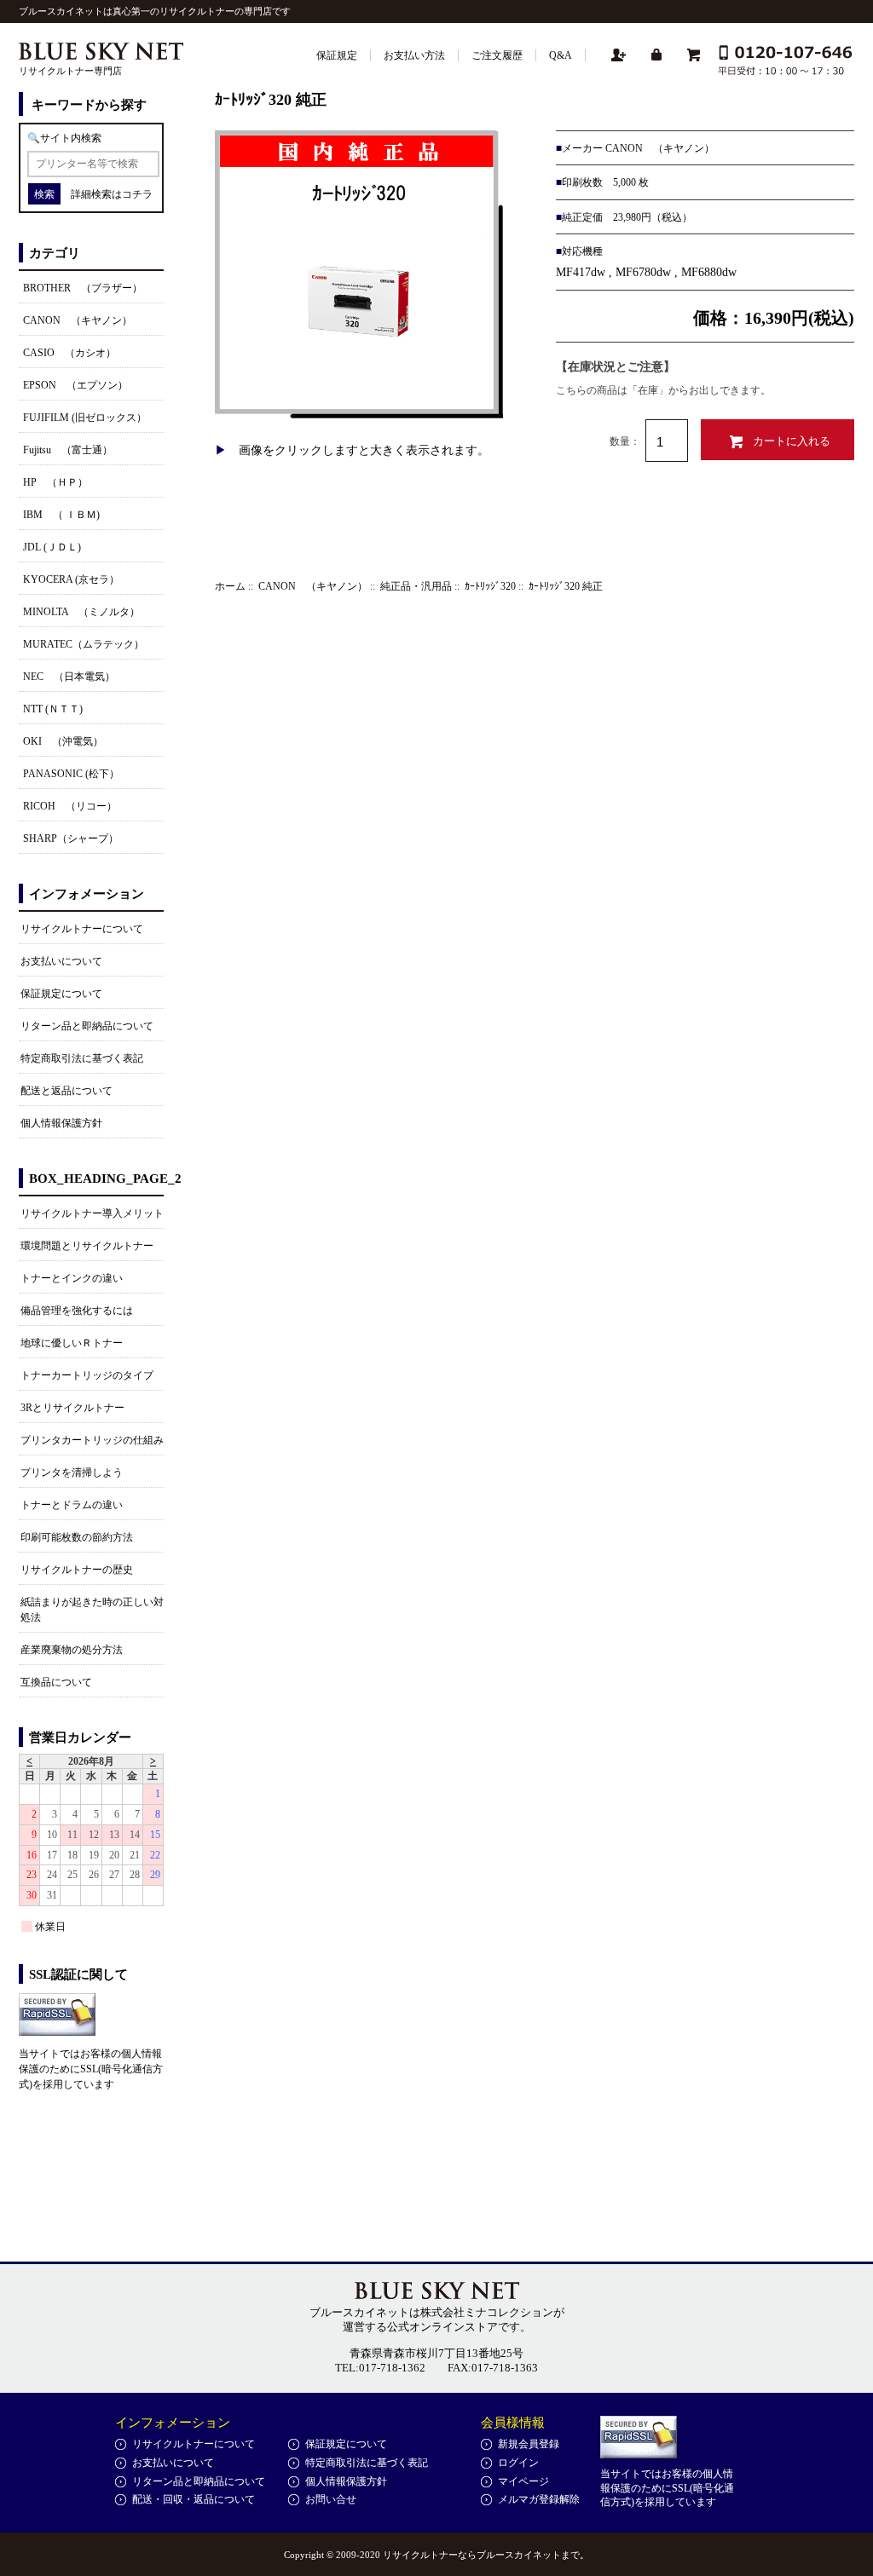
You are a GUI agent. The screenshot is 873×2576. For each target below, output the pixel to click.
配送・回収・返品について (194, 2499)
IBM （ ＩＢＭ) (61, 515)
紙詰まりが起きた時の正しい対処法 (92, 1610)
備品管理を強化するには (77, 1311)
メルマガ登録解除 (539, 2499)
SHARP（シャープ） (71, 838)
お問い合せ (331, 2499)
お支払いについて (61, 961)
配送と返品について (66, 1091)
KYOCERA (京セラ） (71, 579)
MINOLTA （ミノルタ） (81, 612)
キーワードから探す (89, 105)
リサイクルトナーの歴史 (77, 1570)
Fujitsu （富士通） (68, 450)
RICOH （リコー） (70, 806)
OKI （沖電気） (63, 741)
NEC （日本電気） (69, 677)
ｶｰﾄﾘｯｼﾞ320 (490, 586)
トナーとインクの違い (72, 1278)
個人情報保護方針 (61, 1123)
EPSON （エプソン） (75, 385)
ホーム (230, 586)
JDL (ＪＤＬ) (52, 547)
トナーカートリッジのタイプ (87, 1375)
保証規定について (61, 994)
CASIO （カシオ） (69, 353)
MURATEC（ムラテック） (84, 644)
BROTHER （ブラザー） (83, 288)
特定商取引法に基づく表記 (82, 1058)
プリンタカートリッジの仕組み (92, 1440)
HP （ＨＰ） (55, 482)
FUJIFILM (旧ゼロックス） (85, 418)
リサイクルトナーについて (82, 929)
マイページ (523, 2481)
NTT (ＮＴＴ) (53, 709)
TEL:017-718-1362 (380, 2368)
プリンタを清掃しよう (72, 1472)
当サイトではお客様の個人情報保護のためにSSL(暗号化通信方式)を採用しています (91, 2069)
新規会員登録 (529, 2444)
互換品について (56, 1682)
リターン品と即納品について (87, 1026)
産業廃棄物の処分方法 (72, 1650)
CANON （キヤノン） (313, 586)
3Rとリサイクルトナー (72, 1408)
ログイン (518, 2463)
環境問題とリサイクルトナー (87, 1246)
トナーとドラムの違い (72, 1505)
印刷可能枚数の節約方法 (77, 1537)
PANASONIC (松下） (71, 774)
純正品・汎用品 (416, 586)
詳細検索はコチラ (112, 194)
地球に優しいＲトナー (72, 1343)
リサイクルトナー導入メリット (92, 1213)
